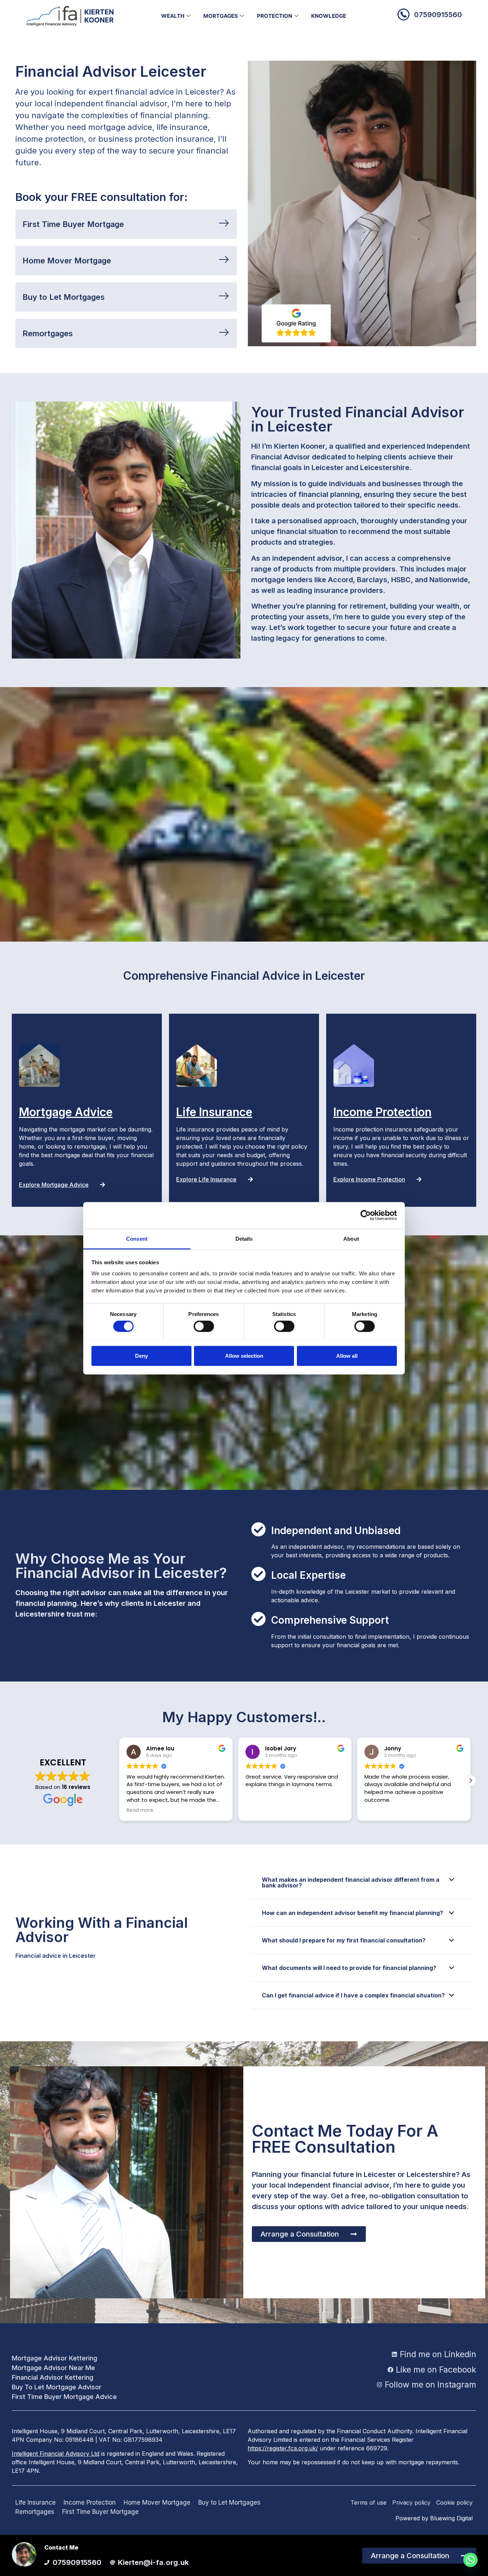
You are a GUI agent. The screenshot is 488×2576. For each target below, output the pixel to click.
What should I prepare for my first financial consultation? (344, 1940)
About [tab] (351, 1238)
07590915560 (438, 15)
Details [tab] (244, 1238)
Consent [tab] (137, 1238)
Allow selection (244, 1355)
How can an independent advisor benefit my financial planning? (352, 1913)
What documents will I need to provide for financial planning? (349, 1968)
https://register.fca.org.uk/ (283, 2448)
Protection (275, 16)
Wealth (173, 16)
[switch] (204, 1326)
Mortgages (221, 16)
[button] (470, 1780)
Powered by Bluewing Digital (434, 2518)
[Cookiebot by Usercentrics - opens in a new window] (366, 1215)
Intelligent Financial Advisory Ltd (56, 2454)
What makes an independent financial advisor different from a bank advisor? (351, 1882)
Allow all (347, 1355)
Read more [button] (378, 1810)
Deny (141, 1355)
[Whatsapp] (470, 2560)
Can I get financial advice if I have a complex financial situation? (353, 1995)
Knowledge (329, 16)
